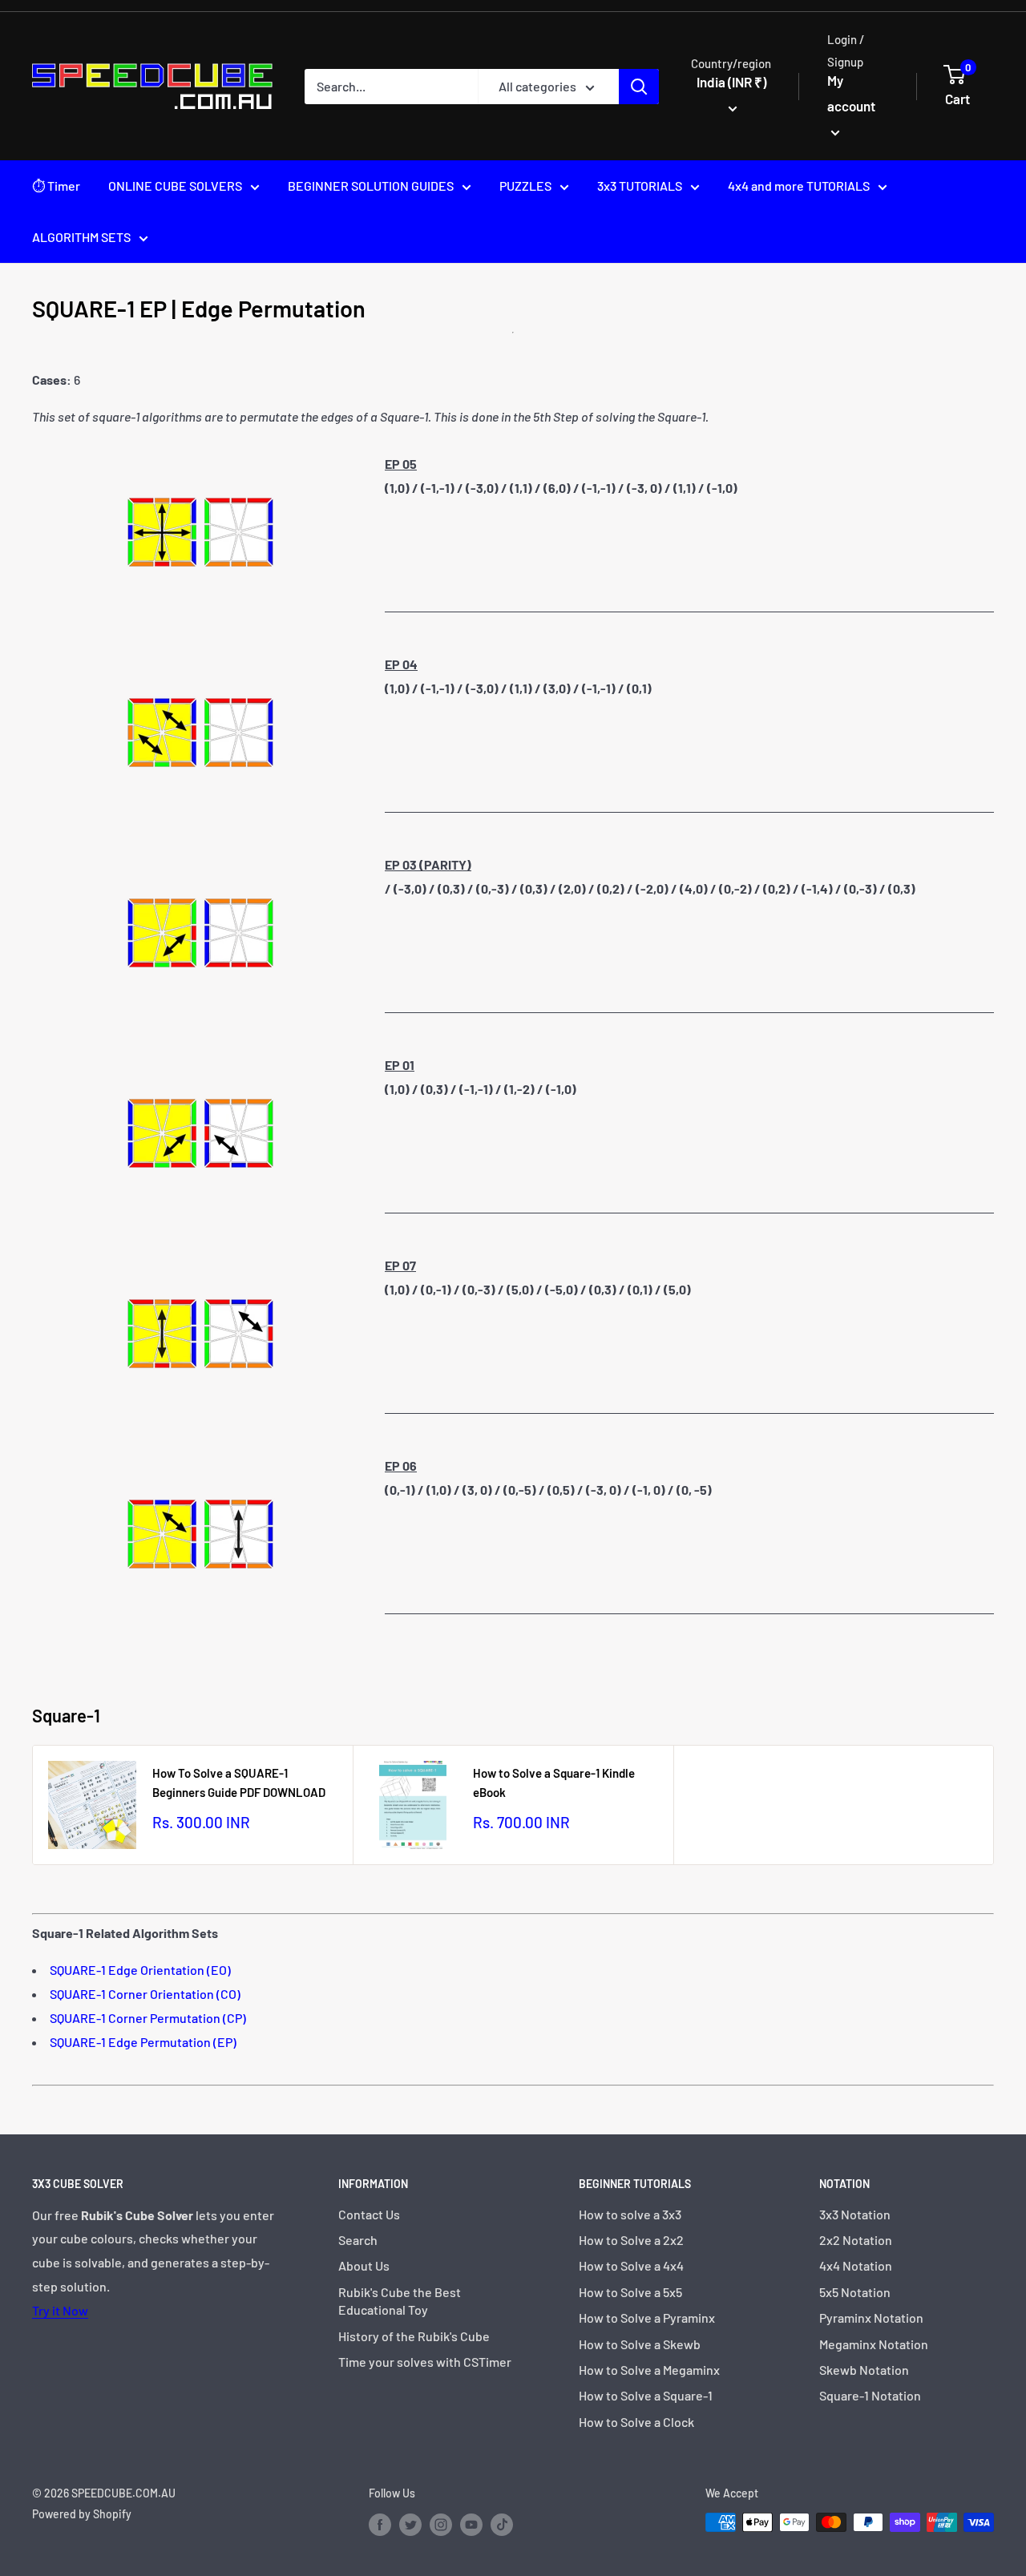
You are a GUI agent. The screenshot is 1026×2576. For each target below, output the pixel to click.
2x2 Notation (856, 2240)
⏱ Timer (56, 186)
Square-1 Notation (870, 2395)
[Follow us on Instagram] (441, 2524)
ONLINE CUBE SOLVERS (175, 186)
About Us (364, 2265)
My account (851, 93)
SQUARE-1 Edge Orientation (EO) (140, 1970)
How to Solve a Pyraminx (647, 2318)
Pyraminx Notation (871, 2318)
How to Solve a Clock (636, 2422)
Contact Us (369, 2214)
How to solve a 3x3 (630, 2214)
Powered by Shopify (82, 2514)
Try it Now (60, 2310)
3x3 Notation (855, 2214)
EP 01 (400, 1065)
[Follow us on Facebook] (380, 2524)
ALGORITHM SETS (81, 237)
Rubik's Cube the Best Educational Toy (400, 2301)
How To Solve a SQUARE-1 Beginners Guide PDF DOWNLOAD (239, 1782)
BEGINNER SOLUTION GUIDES (371, 186)
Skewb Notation (864, 2370)
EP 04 (401, 664)
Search (358, 2240)
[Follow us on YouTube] (471, 2524)
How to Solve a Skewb (640, 2344)
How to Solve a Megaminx (649, 2370)
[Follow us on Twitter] (410, 2524)
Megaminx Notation (874, 2344)
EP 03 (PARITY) (428, 864)
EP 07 (400, 1265)
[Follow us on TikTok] (502, 2524)
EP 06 (401, 1466)
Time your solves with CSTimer (425, 2362)
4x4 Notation (856, 2265)
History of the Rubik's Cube (414, 2336)
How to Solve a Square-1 (646, 2395)
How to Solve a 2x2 (631, 2240)
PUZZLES (525, 186)
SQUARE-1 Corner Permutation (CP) (148, 2018)
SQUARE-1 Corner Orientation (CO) (145, 1994)
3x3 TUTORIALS (640, 186)
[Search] (639, 87)
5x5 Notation (855, 2292)
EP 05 (401, 464)
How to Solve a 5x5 (630, 2292)
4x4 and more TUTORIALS (799, 186)
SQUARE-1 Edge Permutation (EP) (143, 2042)
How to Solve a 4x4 (631, 2265)
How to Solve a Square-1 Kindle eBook (554, 1782)
